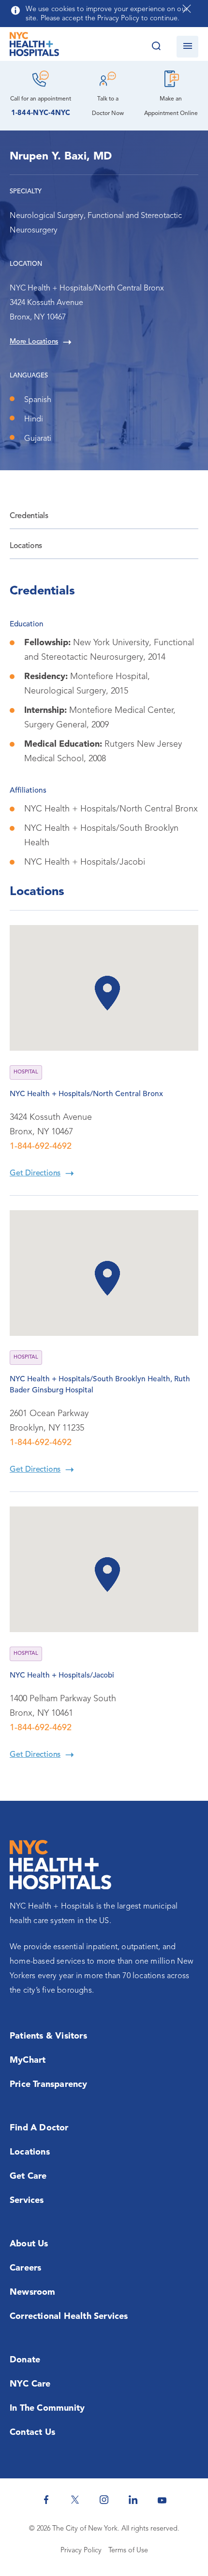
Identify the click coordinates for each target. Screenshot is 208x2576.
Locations (26, 546)
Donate (25, 2360)
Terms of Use (128, 2551)
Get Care (28, 2176)
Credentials (29, 516)
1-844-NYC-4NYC (41, 113)
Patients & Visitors (48, 2036)
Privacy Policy (81, 2551)
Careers (25, 2268)
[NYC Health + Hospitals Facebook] (46, 2500)
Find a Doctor (39, 2128)
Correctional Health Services (69, 2316)
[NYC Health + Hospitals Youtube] (162, 2500)
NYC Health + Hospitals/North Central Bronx (86, 1094)
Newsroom (33, 2292)
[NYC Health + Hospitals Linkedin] (133, 2500)
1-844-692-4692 (41, 1146)
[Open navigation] (187, 47)
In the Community (47, 2408)
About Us (29, 2244)
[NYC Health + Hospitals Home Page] (34, 46)
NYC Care (30, 2384)
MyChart (28, 2060)
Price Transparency (49, 2084)
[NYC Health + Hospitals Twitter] (75, 2500)
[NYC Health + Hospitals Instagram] (104, 2500)
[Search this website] (156, 47)
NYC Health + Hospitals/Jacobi (62, 1676)
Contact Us (32, 2432)
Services (27, 2200)
